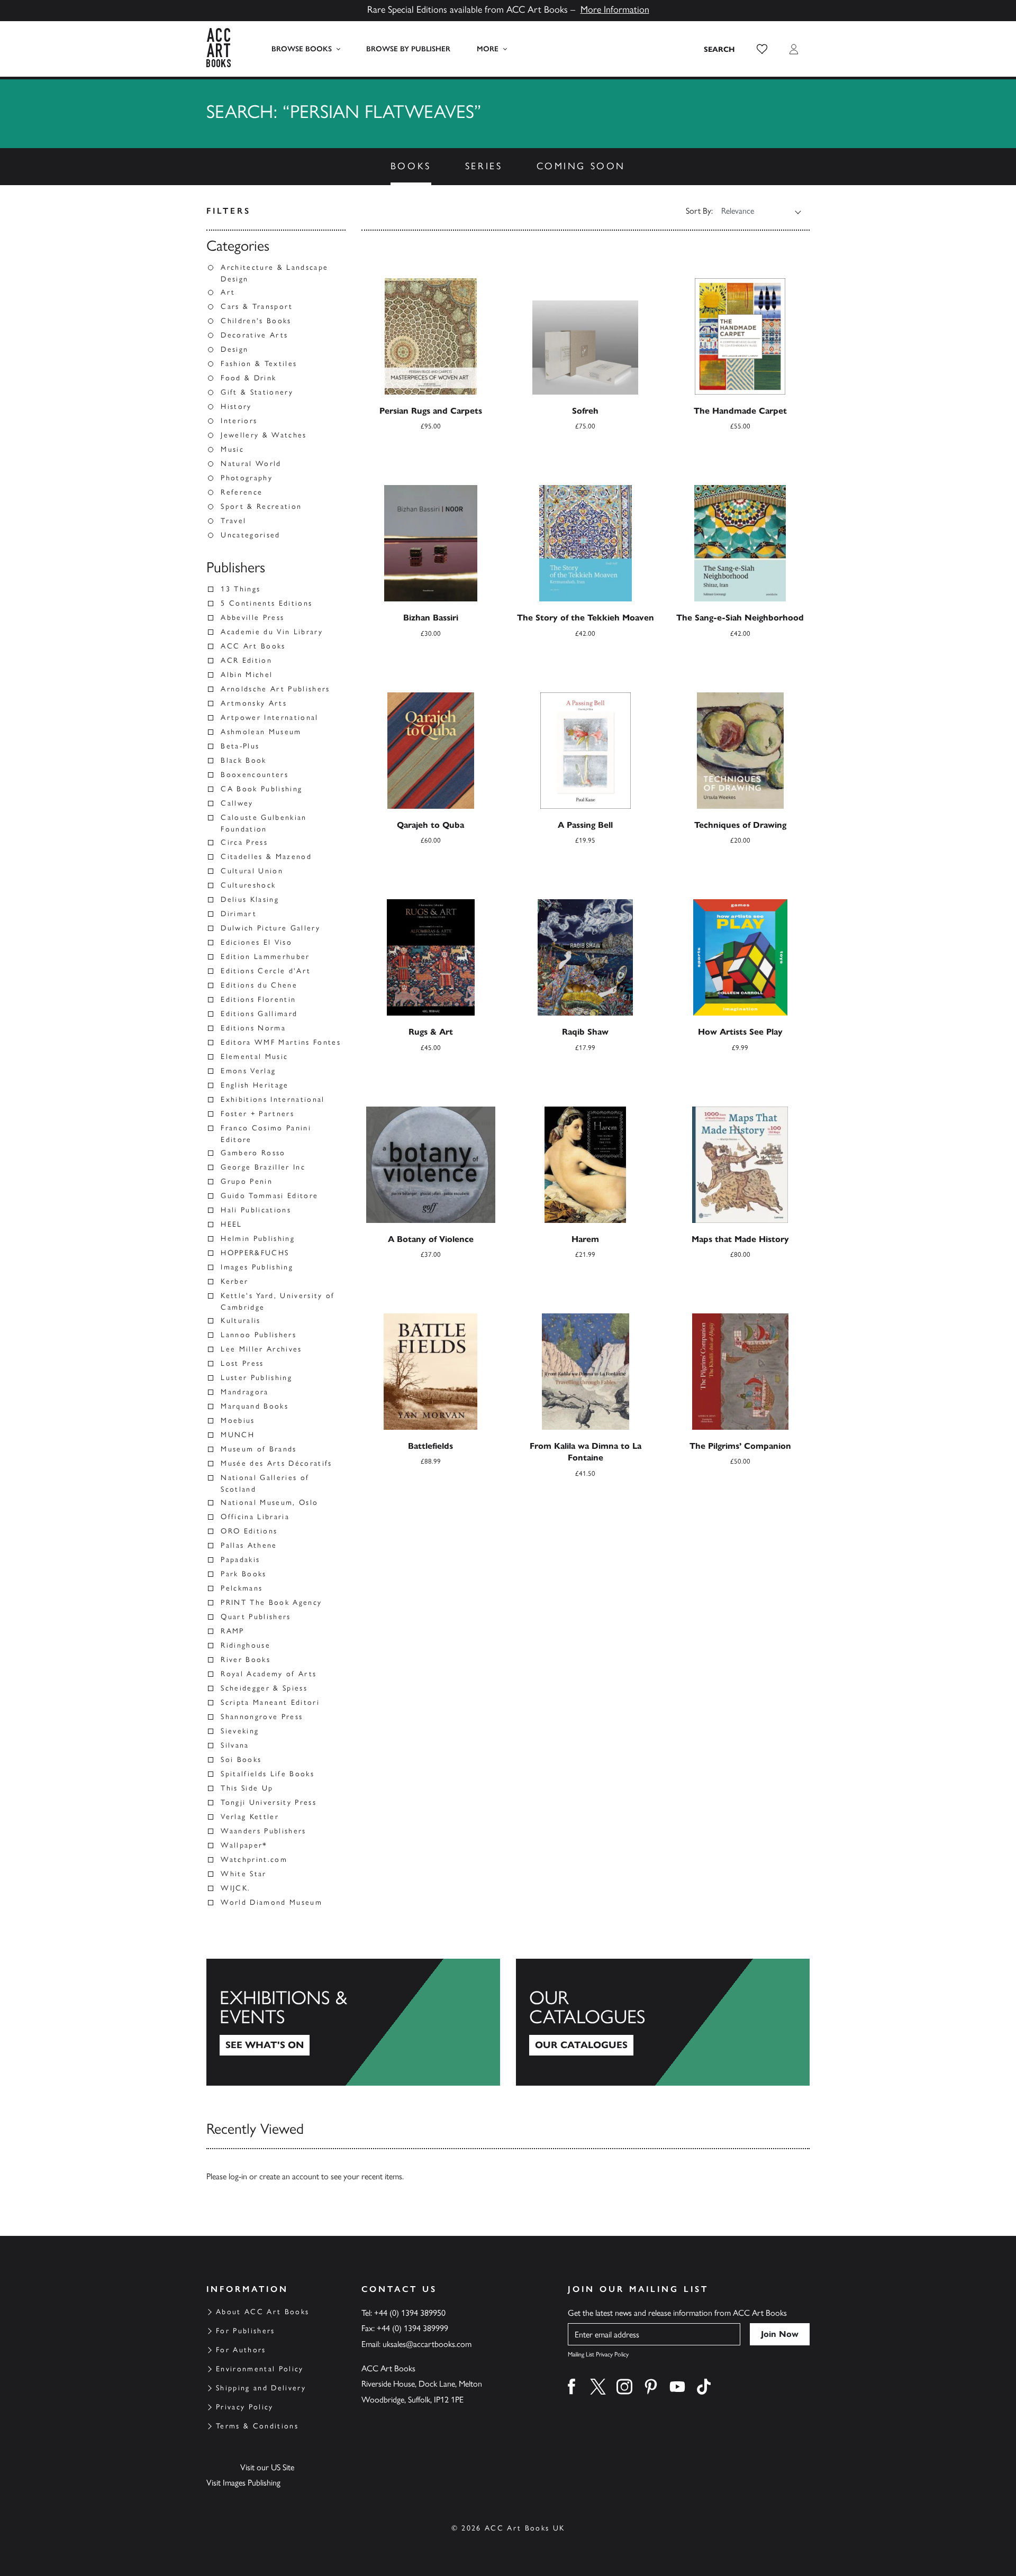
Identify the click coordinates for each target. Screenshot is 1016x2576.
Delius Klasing (250, 899)
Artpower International (269, 718)
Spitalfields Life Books (267, 1774)
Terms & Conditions (257, 2426)
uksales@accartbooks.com (427, 2344)
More (488, 49)
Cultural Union (252, 871)
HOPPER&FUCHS (255, 1253)
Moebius (238, 1421)
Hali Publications (256, 1210)
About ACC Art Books (262, 2312)
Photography (247, 478)
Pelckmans (242, 1588)
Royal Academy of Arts (269, 1674)
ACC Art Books (253, 646)
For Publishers (246, 2331)
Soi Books (241, 1760)
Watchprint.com (254, 1860)
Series (484, 166)
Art (228, 292)
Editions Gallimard (259, 1014)
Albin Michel (247, 675)
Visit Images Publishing (243, 2483)
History (236, 407)
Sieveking (240, 1731)
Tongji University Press (269, 1802)
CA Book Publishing (261, 789)
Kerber (234, 1281)
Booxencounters (255, 775)
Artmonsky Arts (254, 703)
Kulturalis (241, 1321)
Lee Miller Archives (261, 1349)
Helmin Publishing (258, 1239)
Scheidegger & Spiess (264, 1688)
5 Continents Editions (266, 603)
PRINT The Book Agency (271, 1602)
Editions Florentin (258, 999)
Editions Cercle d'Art (266, 971)
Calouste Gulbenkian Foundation (264, 823)
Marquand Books (255, 1406)
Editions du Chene (259, 985)
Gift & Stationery (257, 392)
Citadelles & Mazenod (266, 857)
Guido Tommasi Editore (269, 1196)
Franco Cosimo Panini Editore (266, 1134)
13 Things (241, 589)
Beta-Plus (240, 746)
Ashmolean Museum (261, 732)
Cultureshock (248, 885)
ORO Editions (249, 1531)
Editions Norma (253, 1028)
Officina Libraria (255, 1517)
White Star (243, 1874)
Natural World (251, 464)
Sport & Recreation (261, 506)
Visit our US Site (267, 2467)
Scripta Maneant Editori (270, 1702)
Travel (233, 521)
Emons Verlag (248, 1071)
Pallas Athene (249, 1545)
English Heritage (255, 1085)
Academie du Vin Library (272, 632)
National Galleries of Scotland (265, 1483)
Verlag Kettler (250, 1817)
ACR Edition (246, 660)
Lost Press (242, 1363)
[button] (762, 49)
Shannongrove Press (262, 1717)
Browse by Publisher (408, 49)
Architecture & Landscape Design (274, 273)
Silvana (235, 1745)
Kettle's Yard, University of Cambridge (278, 1301)
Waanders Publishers (263, 1831)
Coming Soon (581, 166)
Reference (242, 492)
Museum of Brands (258, 1449)
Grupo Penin (247, 1181)
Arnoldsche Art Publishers (275, 689)
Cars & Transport (257, 307)
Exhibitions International (273, 1099)
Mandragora (244, 1392)
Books (411, 166)
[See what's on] (353, 2022)
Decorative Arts (254, 335)
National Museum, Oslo (269, 1502)
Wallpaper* (244, 1845)
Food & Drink (248, 378)
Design (234, 349)
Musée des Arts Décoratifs (276, 1463)
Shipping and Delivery (261, 2388)
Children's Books (256, 321)
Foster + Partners (257, 1114)
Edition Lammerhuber (265, 957)
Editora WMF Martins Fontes (281, 1042)
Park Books (243, 1574)
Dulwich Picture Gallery (270, 928)
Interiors (239, 421)
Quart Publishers (256, 1617)
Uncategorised (250, 535)
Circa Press (244, 842)
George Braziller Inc (263, 1167)
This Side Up (247, 1788)
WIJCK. (235, 1888)
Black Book (243, 760)
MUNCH (238, 1435)
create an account (289, 2176)
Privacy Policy (245, 2407)
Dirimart (239, 914)
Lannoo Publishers (258, 1335)
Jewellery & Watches (264, 435)
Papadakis (240, 1560)
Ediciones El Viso (256, 942)
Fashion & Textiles (259, 364)
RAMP (232, 1631)
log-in (238, 2176)
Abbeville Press (252, 618)
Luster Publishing (256, 1378)
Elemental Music (254, 1057)
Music (232, 449)
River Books (246, 1660)
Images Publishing (257, 1267)
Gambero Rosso (253, 1153)
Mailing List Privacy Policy (598, 2354)
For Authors (241, 2350)
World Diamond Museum (271, 1902)
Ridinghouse (246, 1645)
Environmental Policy (260, 2369)
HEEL (231, 1224)
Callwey (237, 803)
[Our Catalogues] (663, 2022)
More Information (615, 10)
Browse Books (302, 49)
